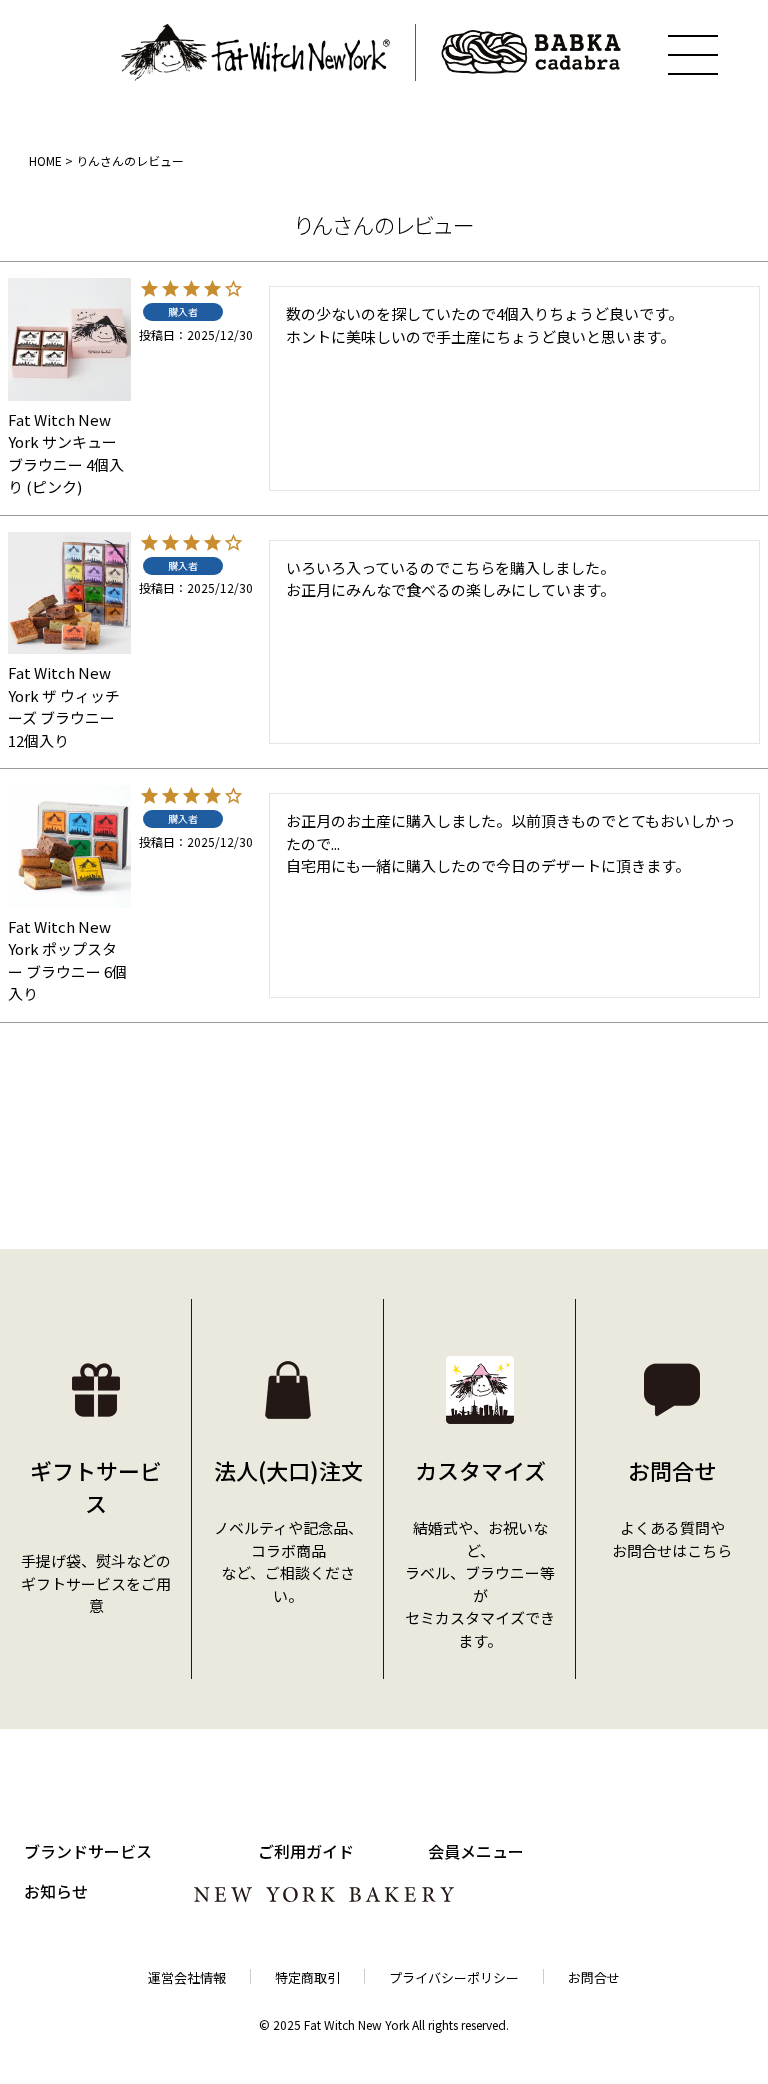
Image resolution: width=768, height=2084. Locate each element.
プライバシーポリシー (454, 1977)
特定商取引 (307, 1977)
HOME (45, 160)
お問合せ (594, 1977)
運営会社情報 (187, 1977)
